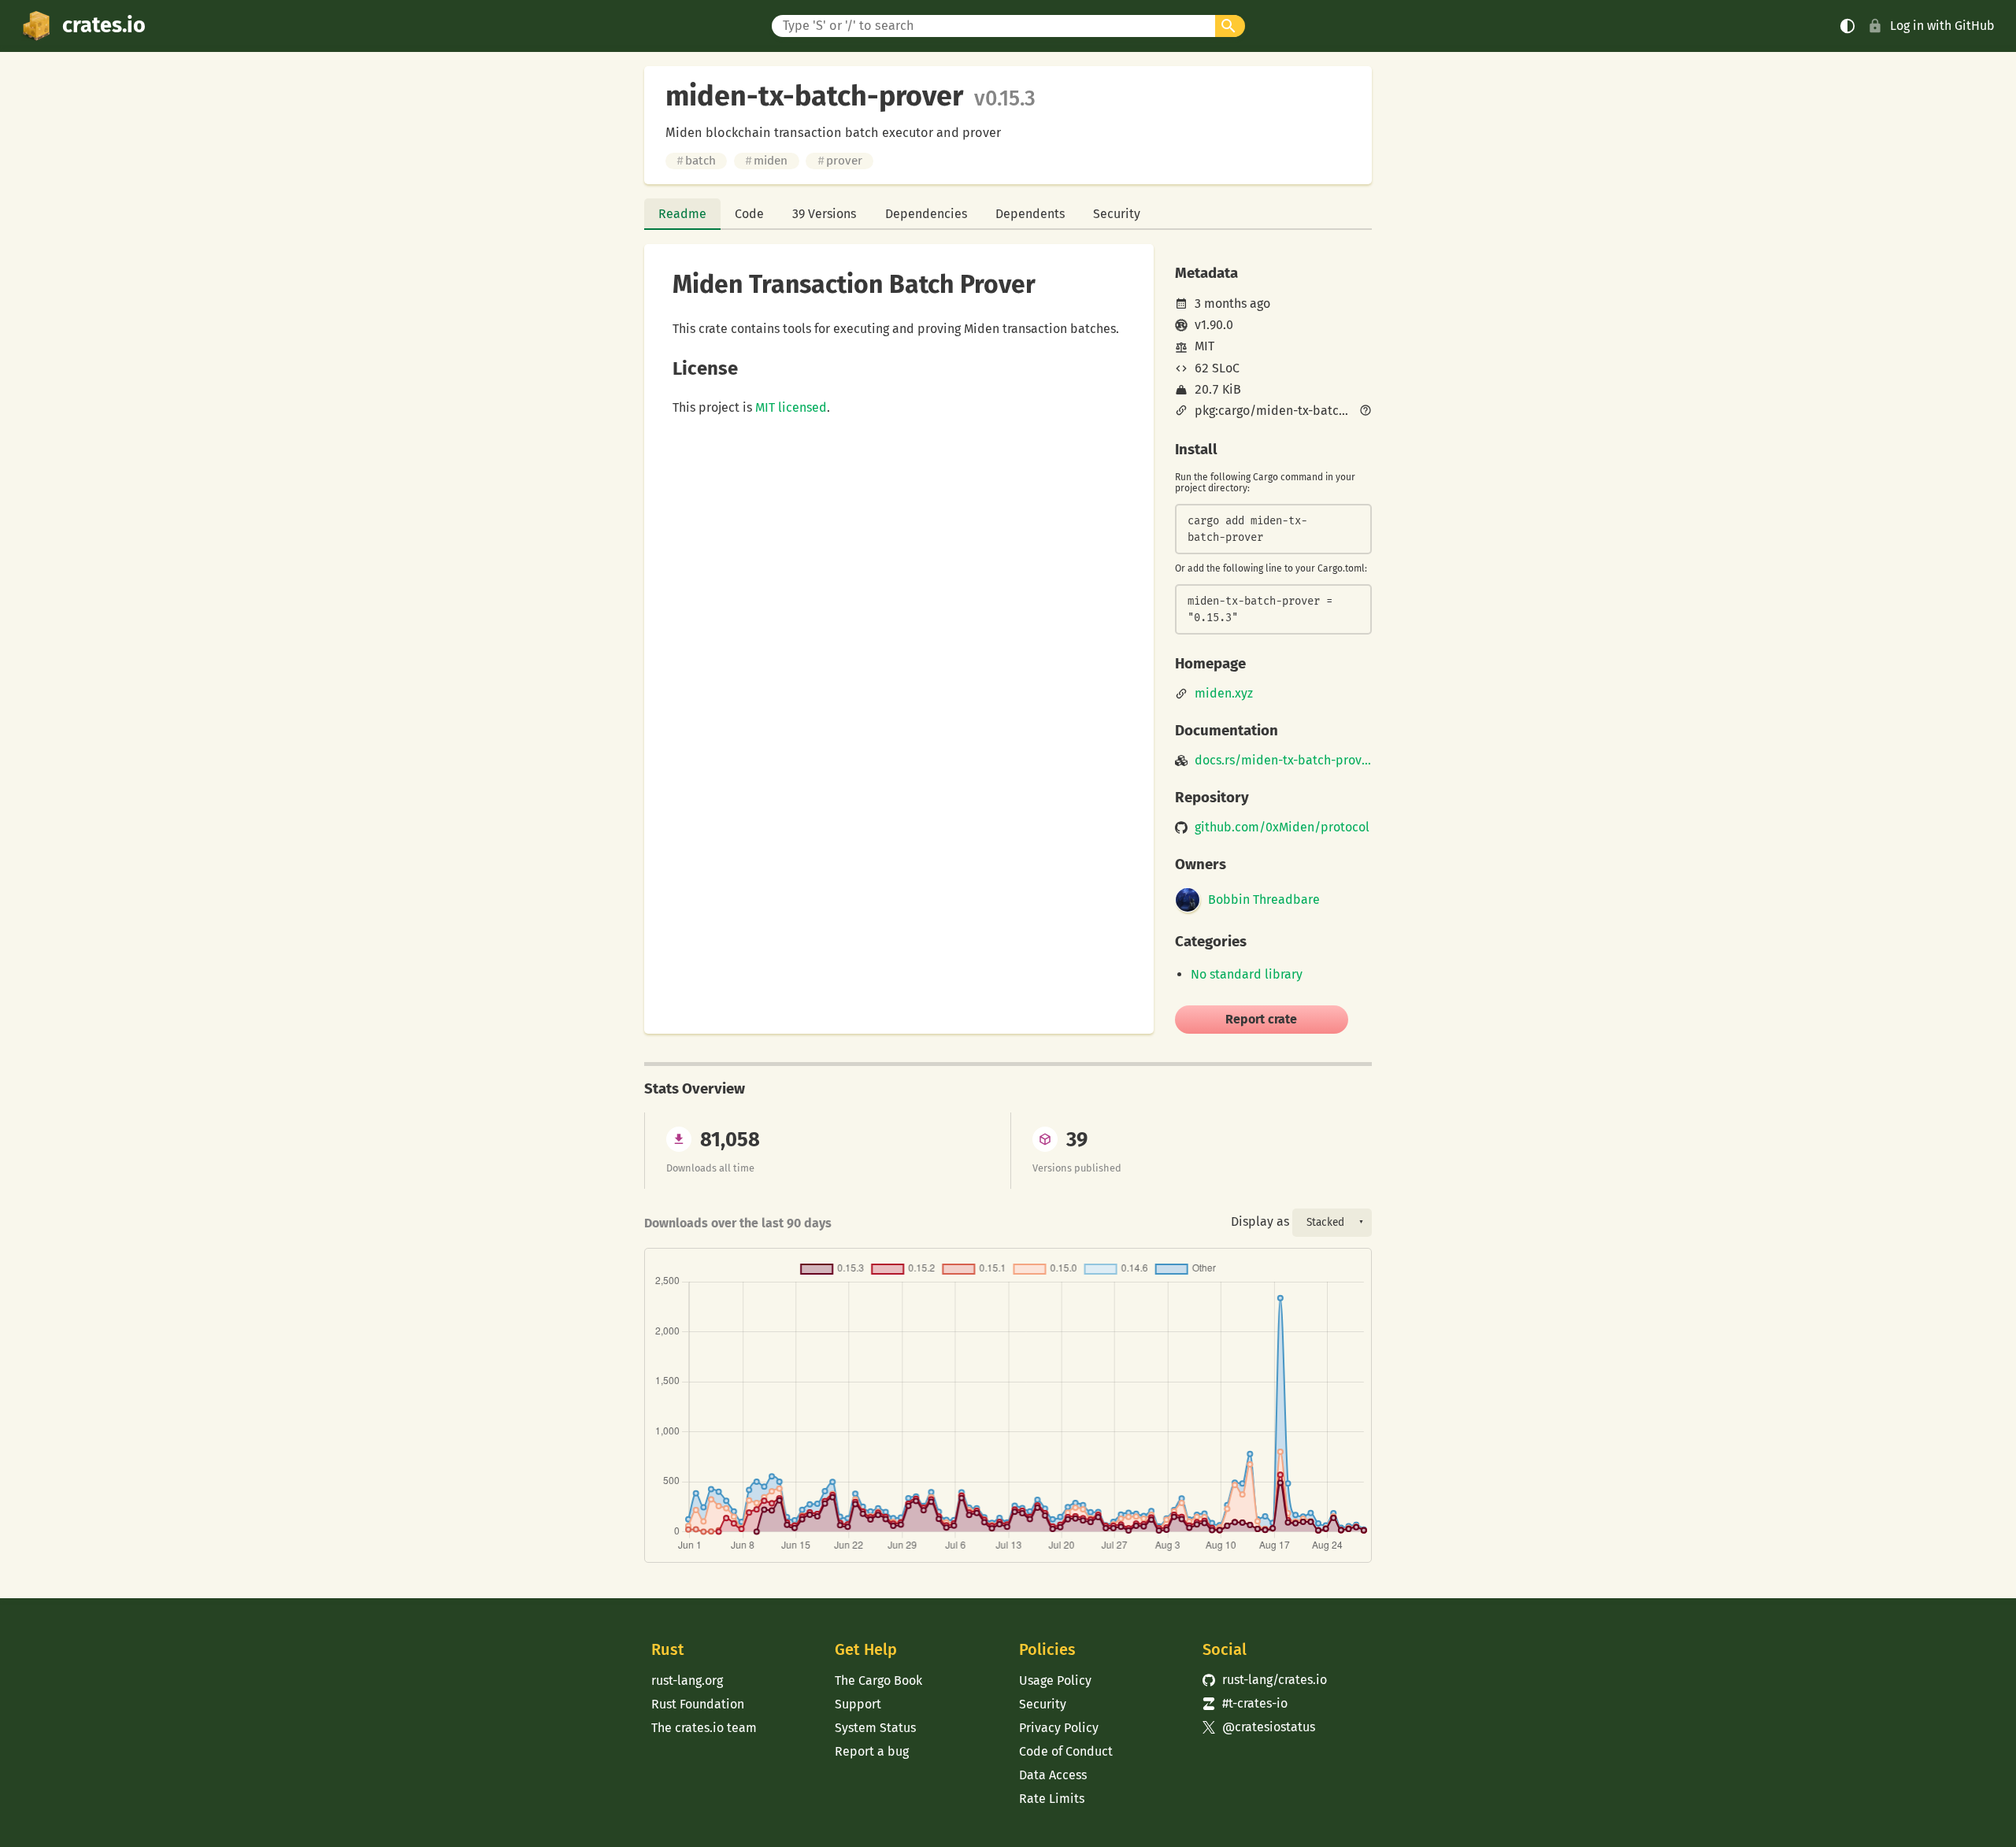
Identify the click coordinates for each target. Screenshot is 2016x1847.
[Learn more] (1366, 412)
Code (749, 214)
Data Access (1053, 1775)
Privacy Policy (1059, 1728)
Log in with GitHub (1942, 26)
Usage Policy (1055, 1680)
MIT (1204, 346)
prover (840, 161)
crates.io (104, 25)
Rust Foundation (698, 1704)
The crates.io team (704, 1728)
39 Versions (824, 214)
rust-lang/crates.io (1265, 1680)
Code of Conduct (1066, 1751)
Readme (682, 214)
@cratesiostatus (1259, 1727)
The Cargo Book (878, 1680)
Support (858, 1704)
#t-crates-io (1245, 1703)
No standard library (1247, 974)
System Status (875, 1728)
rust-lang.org (687, 1680)
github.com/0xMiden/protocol (1282, 827)
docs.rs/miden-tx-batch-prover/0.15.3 (1283, 761)
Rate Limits (1052, 1799)
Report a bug (872, 1751)
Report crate (1261, 1019)
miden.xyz (1224, 694)
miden (766, 161)
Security (1117, 214)
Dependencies (926, 214)
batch (696, 161)
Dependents (1030, 214)
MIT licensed (791, 407)
